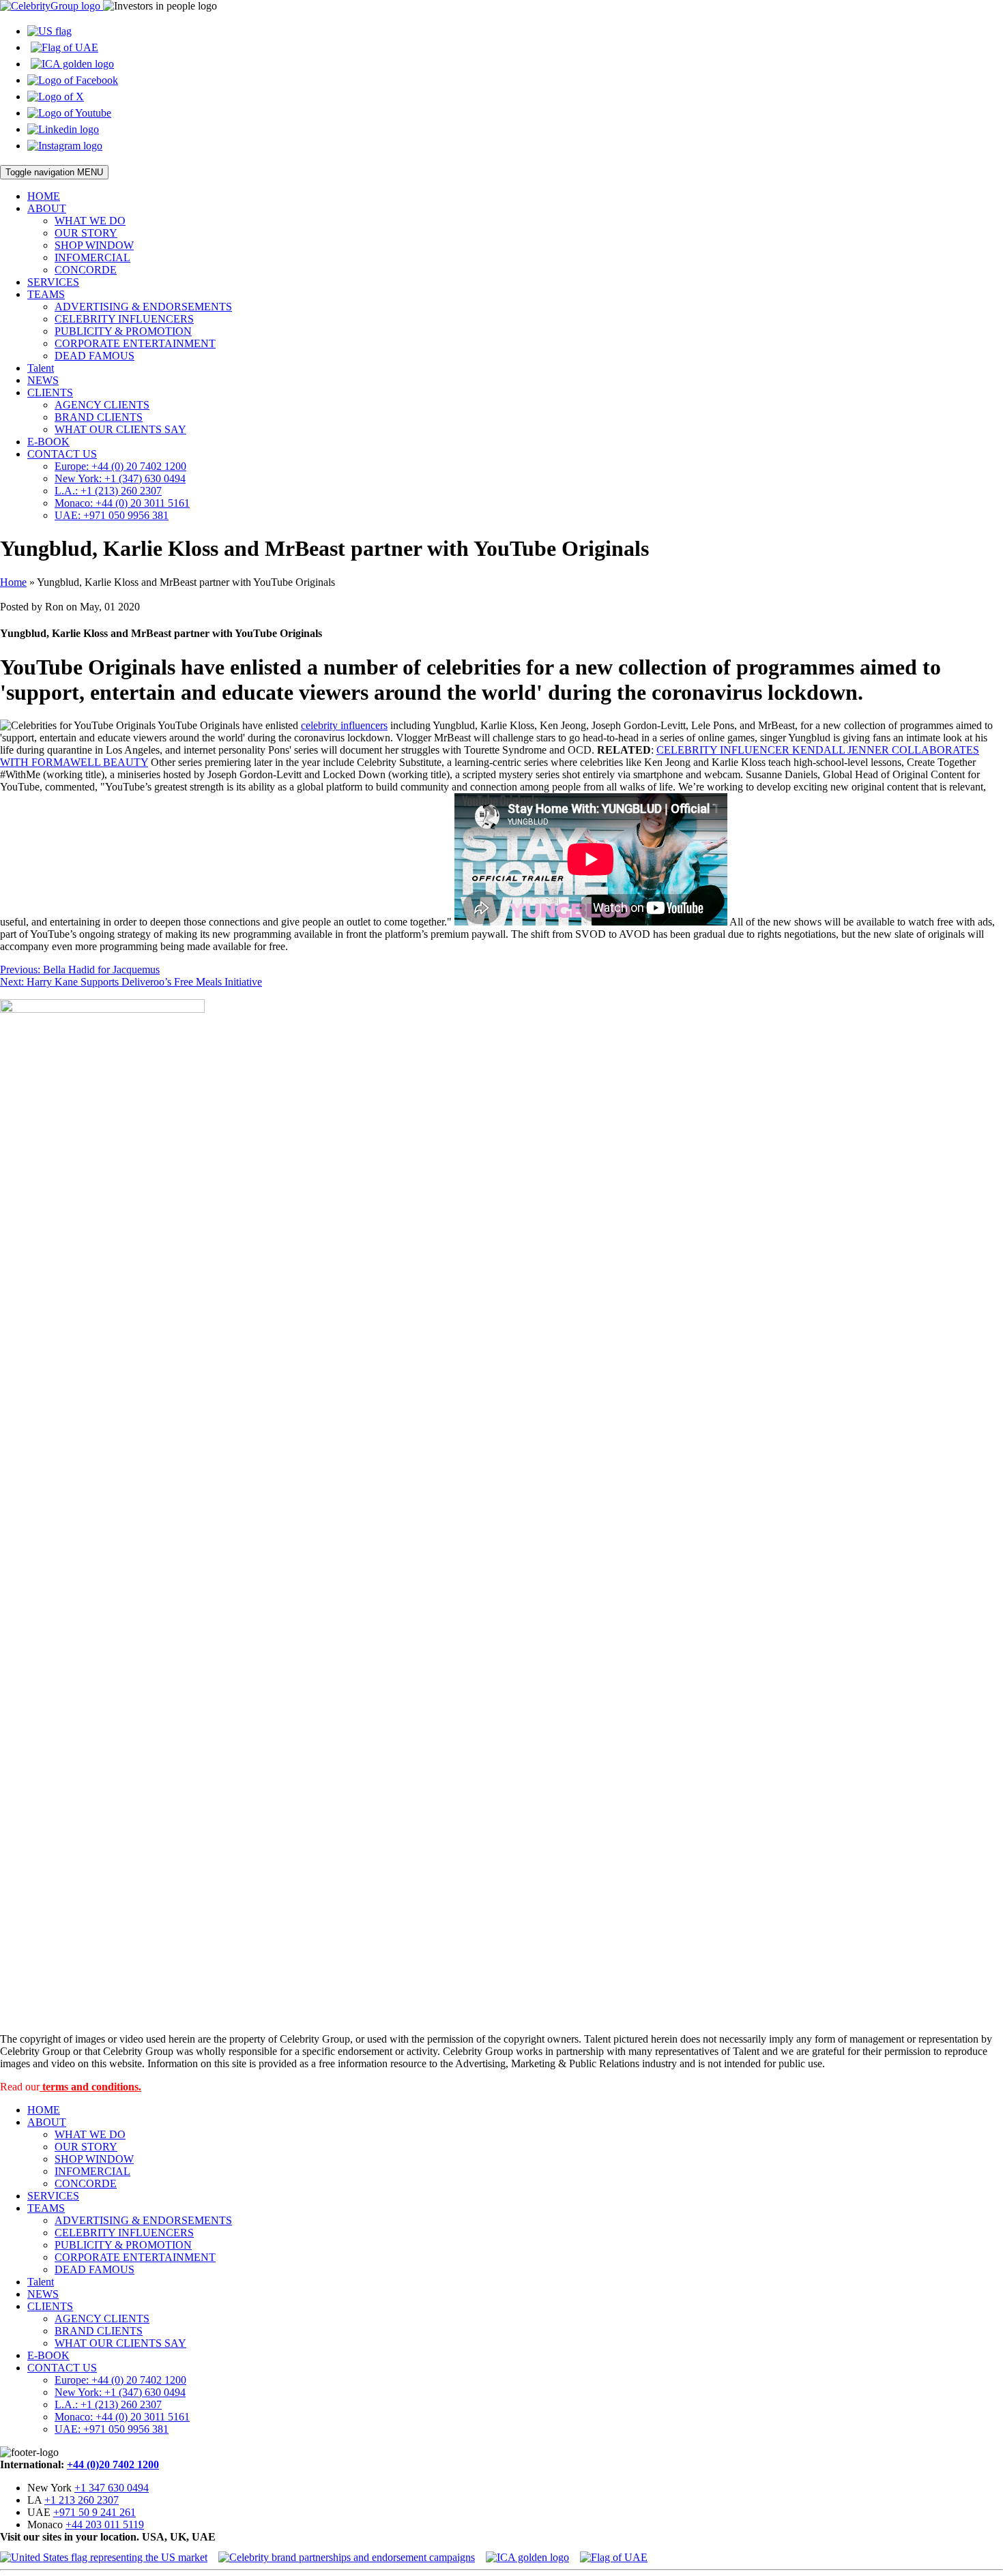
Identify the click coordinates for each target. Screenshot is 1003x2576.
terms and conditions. (90, 2087)
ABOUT (47, 208)
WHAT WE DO (90, 221)
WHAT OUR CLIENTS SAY (120, 429)
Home (13, 582)
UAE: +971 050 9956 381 (112, 515)
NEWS (43, 380)
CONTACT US (62, 454)
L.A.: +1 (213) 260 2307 (108, 491)
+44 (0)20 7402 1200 (113, 2464)
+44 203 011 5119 (105, 2525)
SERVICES (53, 282)
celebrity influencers (344, 725)
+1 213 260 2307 (82, 2500)
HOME (44, 196)
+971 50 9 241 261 (95, 2512)
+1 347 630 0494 (112, 2488)
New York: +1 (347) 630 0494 (120, 478)
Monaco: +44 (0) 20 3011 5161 (122, 503)
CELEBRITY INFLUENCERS (124, 319)
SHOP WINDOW (94, 245)
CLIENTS (50, 393)
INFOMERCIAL (92, 257)
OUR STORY (86, 233)
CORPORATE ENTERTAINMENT (135, 343)
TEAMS (46, 294)
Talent (41, 368)
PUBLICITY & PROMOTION (123, 331)
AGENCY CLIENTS (102, 405)
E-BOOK (48, 442)
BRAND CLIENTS (99, 417)
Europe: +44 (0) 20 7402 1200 (120, 466)
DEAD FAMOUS (95, 356)
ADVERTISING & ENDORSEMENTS (143, 307)
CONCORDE (86, 270)
